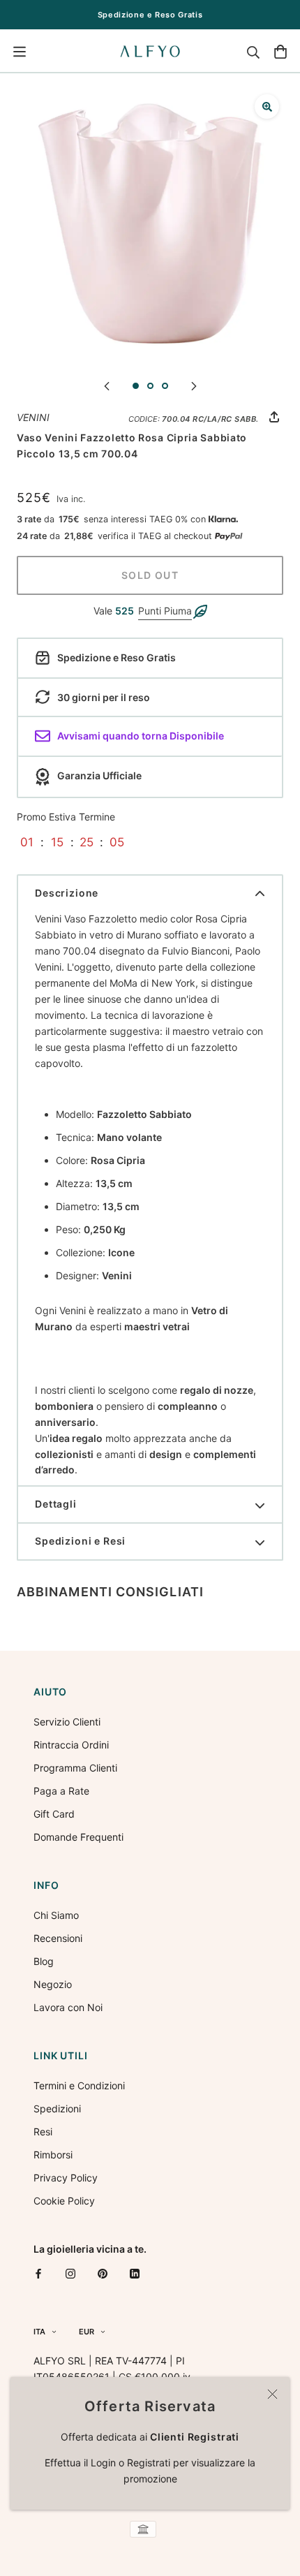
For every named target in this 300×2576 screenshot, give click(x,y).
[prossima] (194, 385)
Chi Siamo (56, 1915)
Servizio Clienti (67, 1722)
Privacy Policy (66, 2178)
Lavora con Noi (68, 2007)
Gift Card (54, 1814)
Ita (39, 2332)
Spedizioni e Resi (80, 1541)
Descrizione (67, 893)
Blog (44, 1961)
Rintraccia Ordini (71, 1745)
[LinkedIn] (135, 2273)
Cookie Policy (64, 2201)
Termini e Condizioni (79, 2085)
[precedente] (107, 385)
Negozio (53, 1984)
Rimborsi (53, 2155)
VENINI (33, 417)
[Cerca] (253, 52)
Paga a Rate (61, 1791)
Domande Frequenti (78, 1837)
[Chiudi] (272, 2394)
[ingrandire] (267, 106)
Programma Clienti (75, 1768)
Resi (43, 2132)
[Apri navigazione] (20, 52)
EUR (87, 2332)
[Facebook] (38, 2273)
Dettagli (56, 1504)
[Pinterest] (103, 2273)
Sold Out (150, 575)
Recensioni (58, 1938)
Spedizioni (57, 2108)
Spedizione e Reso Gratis (150, 15)
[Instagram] (70, 2273)
